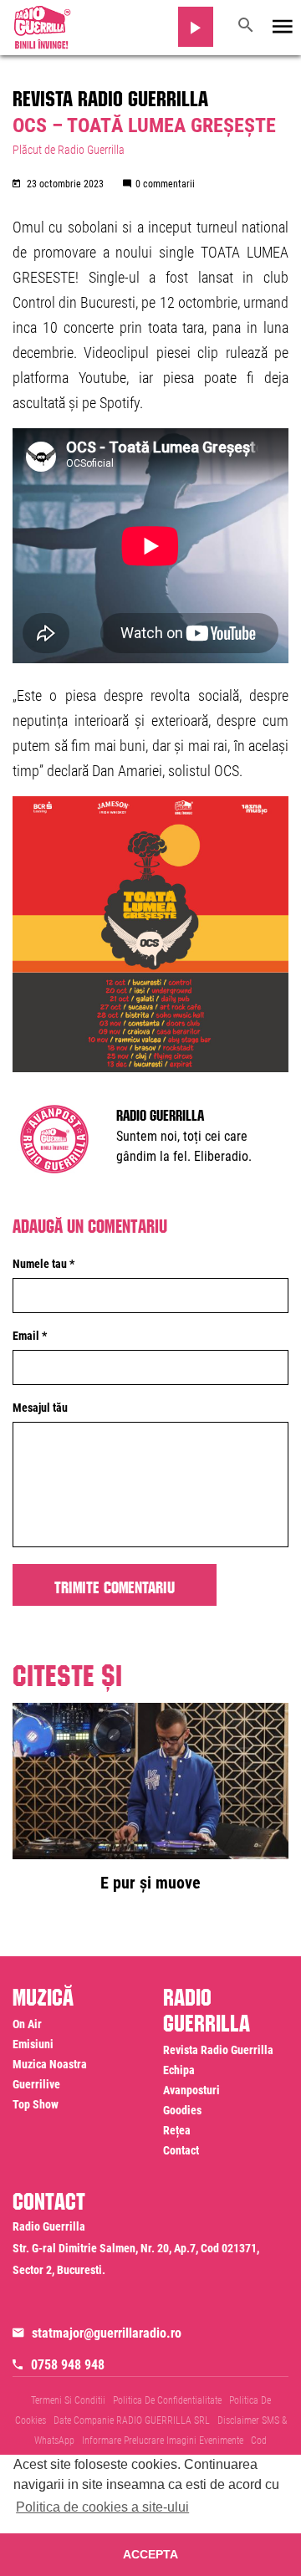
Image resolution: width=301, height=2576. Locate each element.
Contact (181, 2150)
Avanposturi (191, 2090)
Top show (36, 2104)
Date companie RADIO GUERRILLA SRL (132, 2420)
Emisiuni (33, 2044)
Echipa (179, 2070)
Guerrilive (36, 2084)
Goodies (182, 2110)
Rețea (177, 2130)
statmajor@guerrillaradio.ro (107, 2333)
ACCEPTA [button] (150, 2554)
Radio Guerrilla (160, 1113)
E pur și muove (150, 1883)
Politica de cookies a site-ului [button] (102, 2507)
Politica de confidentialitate (167, 2400)
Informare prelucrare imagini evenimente (163, 2441)
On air (27, 2024)
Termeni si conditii (68, 2400)
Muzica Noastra (50, 2064)
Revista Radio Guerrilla (110, 95)
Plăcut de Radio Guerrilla (69, 150)
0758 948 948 (68, 2365)
